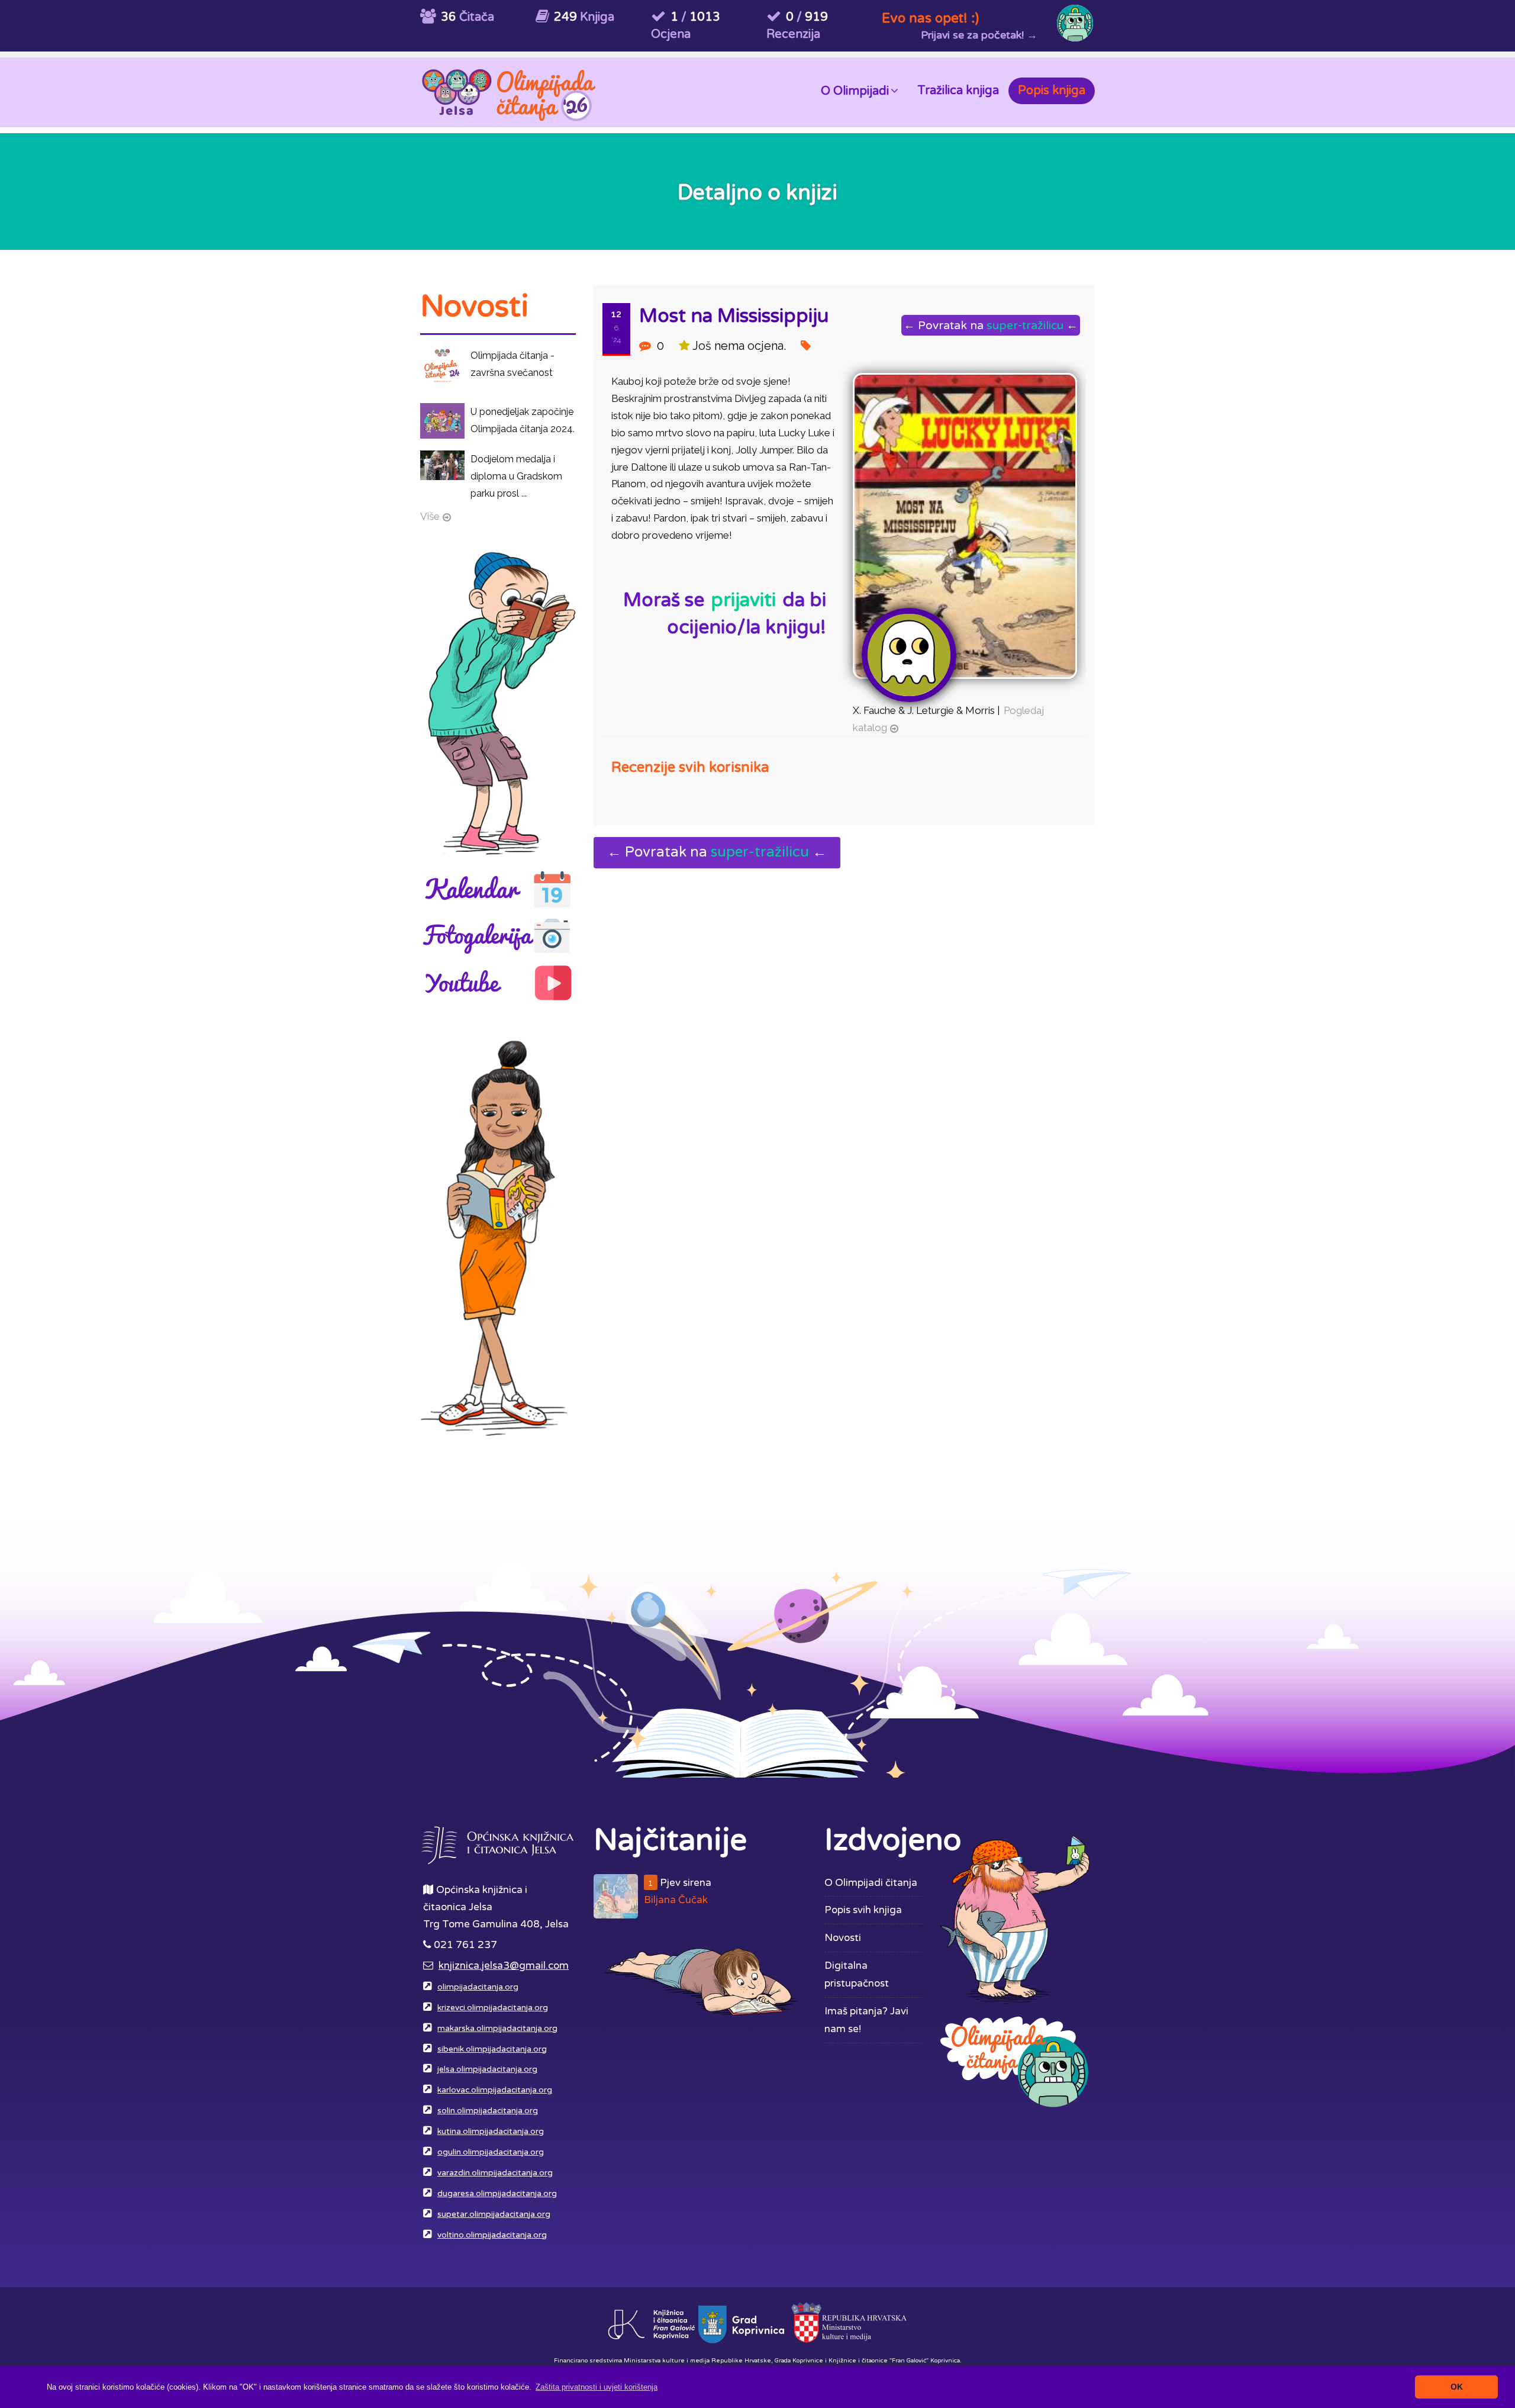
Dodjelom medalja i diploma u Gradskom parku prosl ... (516, 476)
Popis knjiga (1052, 91)
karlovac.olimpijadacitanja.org (495, 2090)
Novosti (843, 1938)
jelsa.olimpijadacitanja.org (487, 2069)
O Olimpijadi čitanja (871, 1883)
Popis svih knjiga (863, 1910)
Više (430, 516)
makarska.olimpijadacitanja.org (497, 2029)
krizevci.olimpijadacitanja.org (493, 2008)
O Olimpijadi (855, 91)
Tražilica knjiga (958, 91)
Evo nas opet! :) (930, 18)
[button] (597, 2387)
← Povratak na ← (991, 325)
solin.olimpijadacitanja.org (488, 2111)
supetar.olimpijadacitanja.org (494, 2214)
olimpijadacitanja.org (478, 1987)
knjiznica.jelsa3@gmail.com (504, 1966)
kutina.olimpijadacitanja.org (491, 2132)
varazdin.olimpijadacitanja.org (495, 2173)
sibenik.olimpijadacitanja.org (492, 2049)
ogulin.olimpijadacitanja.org (491, 2152)
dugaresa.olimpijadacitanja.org (497, 2194)
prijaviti (743, 600)
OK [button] (1457, 2387)
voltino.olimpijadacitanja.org (492, 2235)
